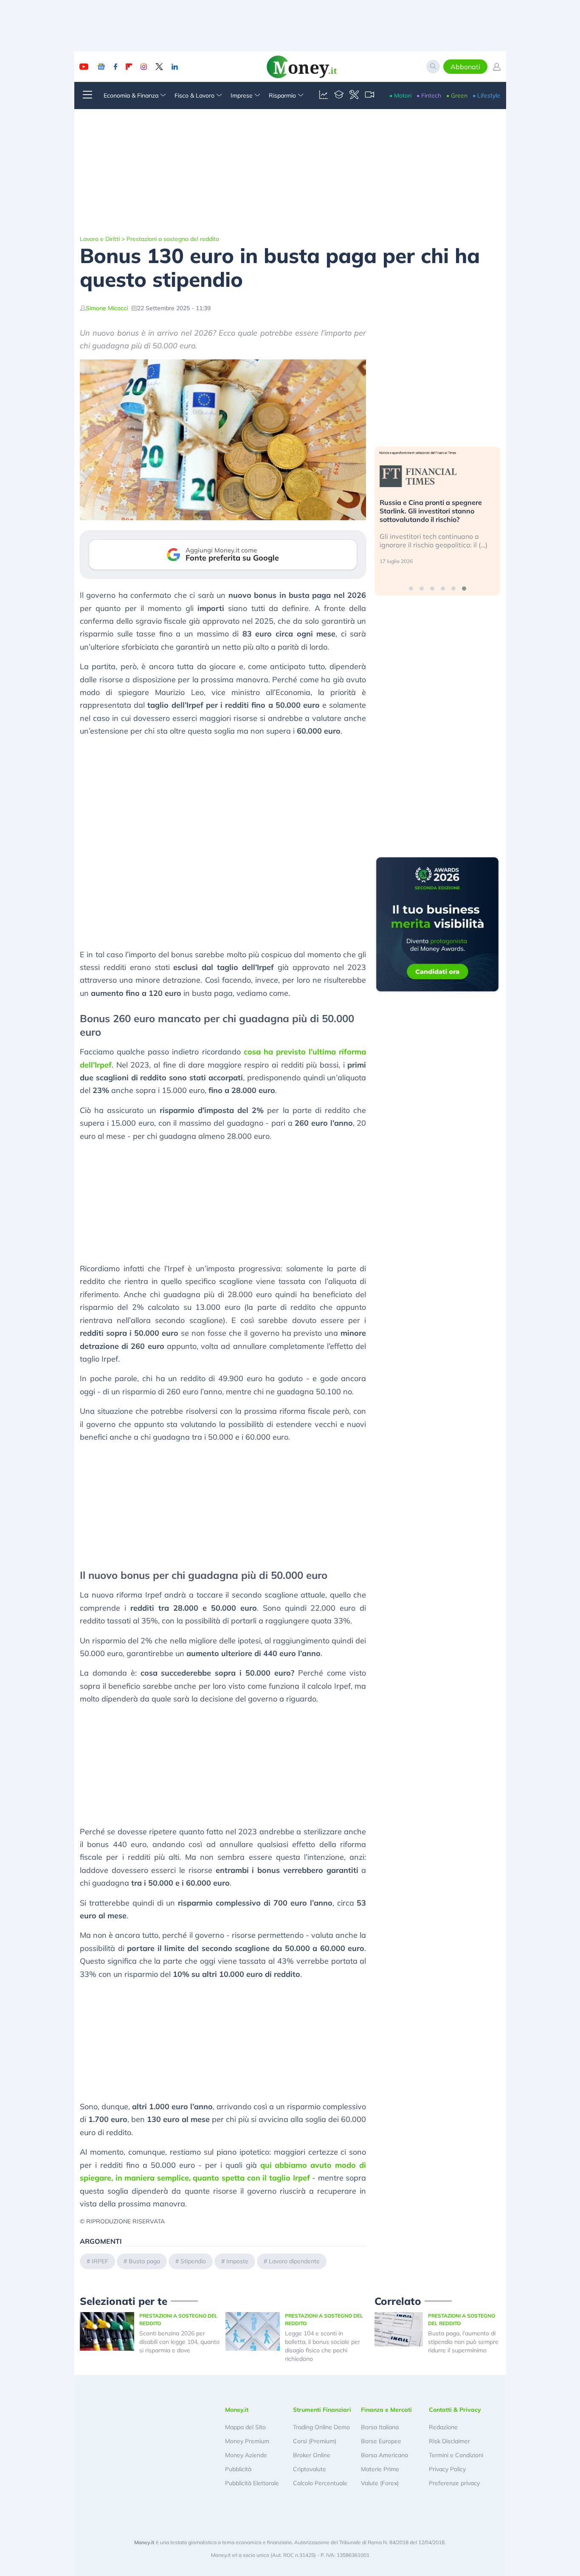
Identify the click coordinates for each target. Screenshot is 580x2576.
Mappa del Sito (245, 2427)
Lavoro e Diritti (100, 239)
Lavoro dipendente (294, 2261)
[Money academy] (339, 95)
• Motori (400, 95)
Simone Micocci (107, 308)
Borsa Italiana (380, 2427)
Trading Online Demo (321, 2427)
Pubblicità (238, 2469)
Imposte (237, 2261)
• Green (457, 95)
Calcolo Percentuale (320, 2483)
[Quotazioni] (324, 95)
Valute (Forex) (380, 2483)
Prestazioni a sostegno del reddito (173, 239)
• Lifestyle (486, 95)
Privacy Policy (447, 2469)
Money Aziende (246, 2455)
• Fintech (429, 95)
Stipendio (193, 2261)
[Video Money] (369, 95)
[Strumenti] (354, 95)
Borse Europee (381, 2441)
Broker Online (312, 2455)
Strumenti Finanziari (322, 2410)
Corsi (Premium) (315, 2441)
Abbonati (465, 67)
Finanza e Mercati (386, 2410)
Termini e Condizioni (456, 2455)
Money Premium (247, 2441)
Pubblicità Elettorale (252, 2483)
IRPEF (100, 2261)
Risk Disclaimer (449, 2441)
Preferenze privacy (454, 2483)
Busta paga (144, 2261)
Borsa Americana (384, 2455)
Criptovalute (310, 2469)
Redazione (443, 2427)
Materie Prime (380, 2469)
